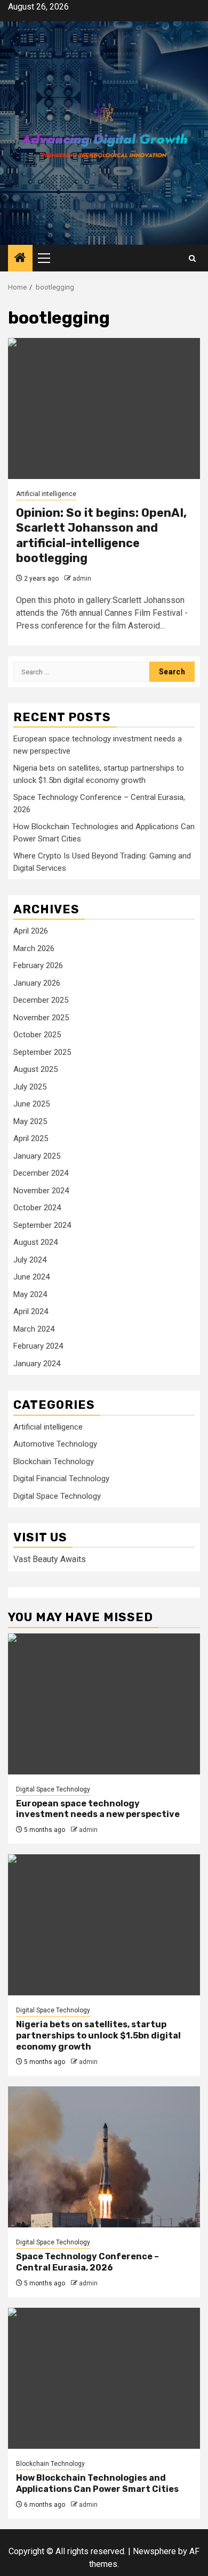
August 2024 (35, 1242)
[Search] (192, 258)
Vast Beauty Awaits (50, 1559)
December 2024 (41, 1173)
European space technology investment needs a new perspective (98, 1809)
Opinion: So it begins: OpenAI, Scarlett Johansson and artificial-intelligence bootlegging (101, 536)
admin (82, 579)
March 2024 (34, 1329)
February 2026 (38, 965)
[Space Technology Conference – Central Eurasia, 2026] (104, 2157)
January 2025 (37, 1156)
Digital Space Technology (57, 1496)
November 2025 (41, 1018)
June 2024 (31, 1277)
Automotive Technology (55, 1444)
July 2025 (30, 1087)
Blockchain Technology (54, 1462)
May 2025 (30, 1121)
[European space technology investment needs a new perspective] (104, 1704)
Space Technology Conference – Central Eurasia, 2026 (87, 2262)
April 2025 (31, 1138)
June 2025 (31, 1104)
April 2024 (31, 1311)
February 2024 (38, 1346)
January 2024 (37, 1364)
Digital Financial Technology (61, 1479)
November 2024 (41, 1191)
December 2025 (41, 1000)
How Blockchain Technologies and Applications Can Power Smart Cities (97, 2483)
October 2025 (37, 1035)
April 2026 (31, 931)
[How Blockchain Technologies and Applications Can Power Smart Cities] (104, 2378)
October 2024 (37, 1208)
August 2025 (35, 1069)
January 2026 (37, 983)
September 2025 (42, 1052)
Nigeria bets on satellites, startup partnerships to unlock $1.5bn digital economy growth (98, 2036)
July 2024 (30, 1260)
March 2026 (34, 948)
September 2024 (42, 1225)
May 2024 (30, 1294)
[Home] (20, 259)
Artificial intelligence (46, 494)
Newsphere (154, 2551)
